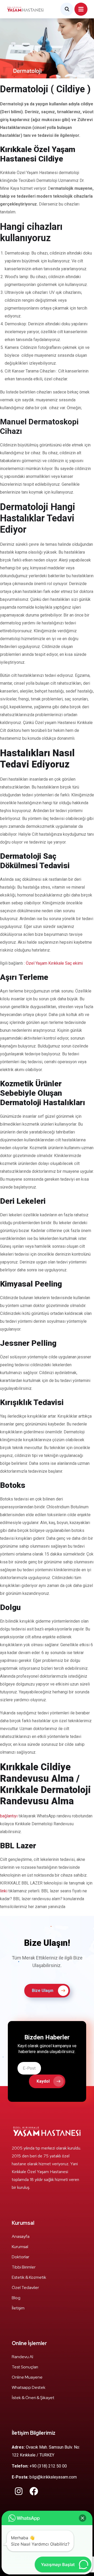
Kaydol (43, 2081)
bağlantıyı (9, 1816)
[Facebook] (34, 2491)
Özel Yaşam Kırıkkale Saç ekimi (54, 963)
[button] (83, 2518)
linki (4, 1891)
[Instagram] (19, 2491)
